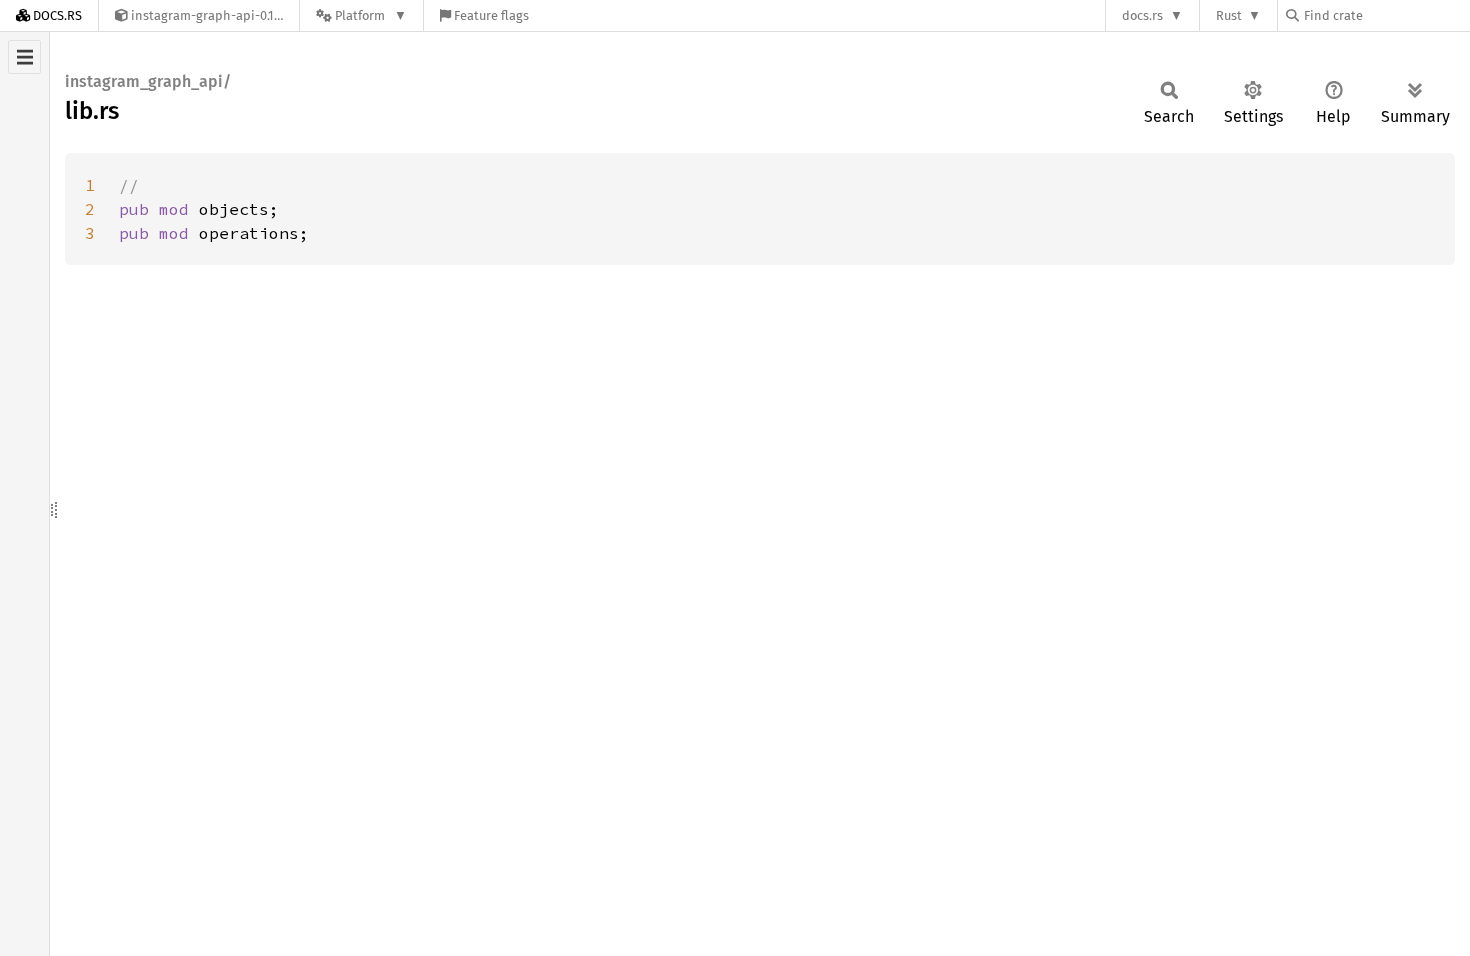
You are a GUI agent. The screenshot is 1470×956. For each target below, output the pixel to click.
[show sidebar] (24, 57)
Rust (1229, 15)
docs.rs (1142, 15)
